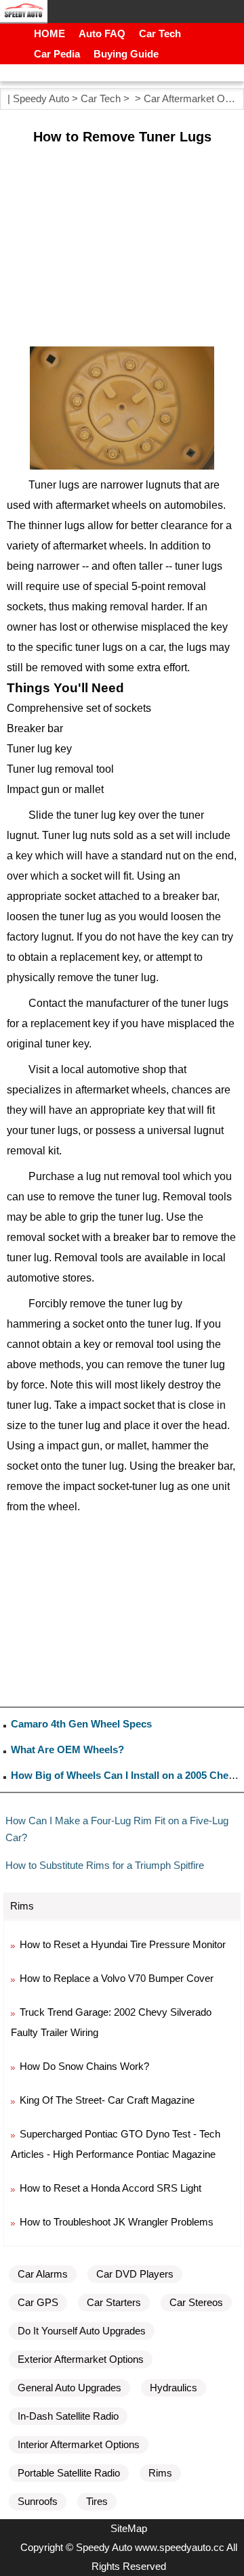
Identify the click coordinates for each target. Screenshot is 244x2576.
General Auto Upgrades (69, 2388)
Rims (160, 2473)
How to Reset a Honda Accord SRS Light (110, 2188)
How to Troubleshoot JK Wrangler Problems (117, 2222)
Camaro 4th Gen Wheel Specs (81, 1724)
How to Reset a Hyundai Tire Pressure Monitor (123, 1944)
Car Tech (160, 33)
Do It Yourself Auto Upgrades (82, 2331)
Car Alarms (43, 2274)
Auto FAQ (102, 33)
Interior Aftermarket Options (79, 2444)
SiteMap (129, 2528)
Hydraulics (174, 2388)
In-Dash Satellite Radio (68, 2416)
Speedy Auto (41, 98)
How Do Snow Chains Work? (84, 2066)
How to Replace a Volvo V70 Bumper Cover (117, 1978)
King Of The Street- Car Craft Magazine (107, 2100)
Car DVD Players (135, 2274)
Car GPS (38, 2302)
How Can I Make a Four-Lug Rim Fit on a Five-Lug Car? (117, 1829)
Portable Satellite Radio (69, 2473)
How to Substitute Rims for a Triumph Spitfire (105, 1865)
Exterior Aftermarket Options (81, 2359)
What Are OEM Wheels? (67, 1749)
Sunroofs (38, 2501)
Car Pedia (57, 54)
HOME (49, 33)
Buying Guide (126, 54)
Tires (97, 2501)
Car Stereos (196, 2302)
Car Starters (114, 2302)
